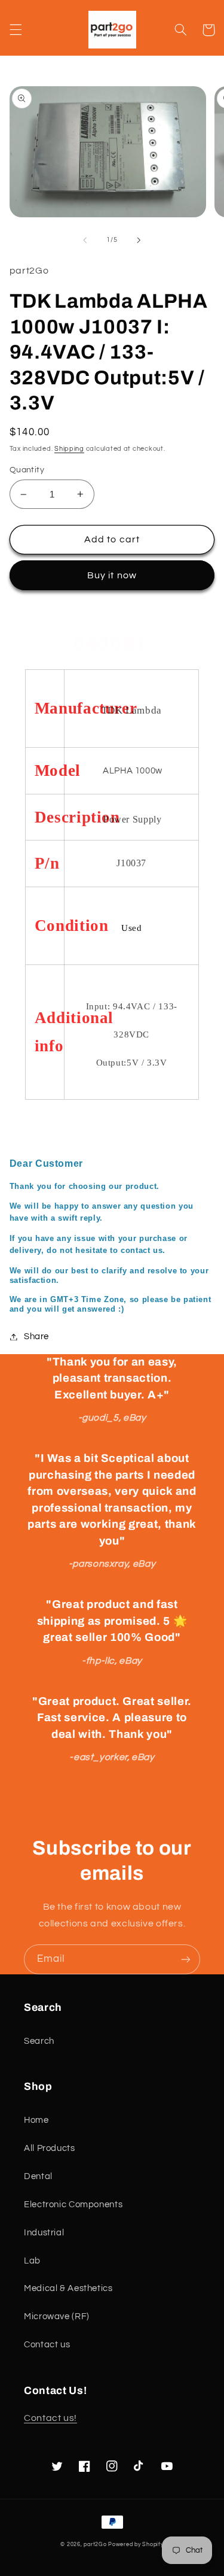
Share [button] (36, 1336)
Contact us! (50, 2418)
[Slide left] (85, 240)
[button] (16, 30)
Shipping (69, 449)
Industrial (44, 2233)
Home (36, 2120)
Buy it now (112, 575)
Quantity (27, 470)
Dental (38, 2176)
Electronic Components (73, 2205)
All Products (50, 2148)
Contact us (47, 2345)
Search (39, 2041)
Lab (32, 2261)
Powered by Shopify (136, 2545)
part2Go (95, 2545)
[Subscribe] (186, 1959)
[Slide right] (139, 240)
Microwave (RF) (57, 2316)
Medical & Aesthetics (68, 2288)
